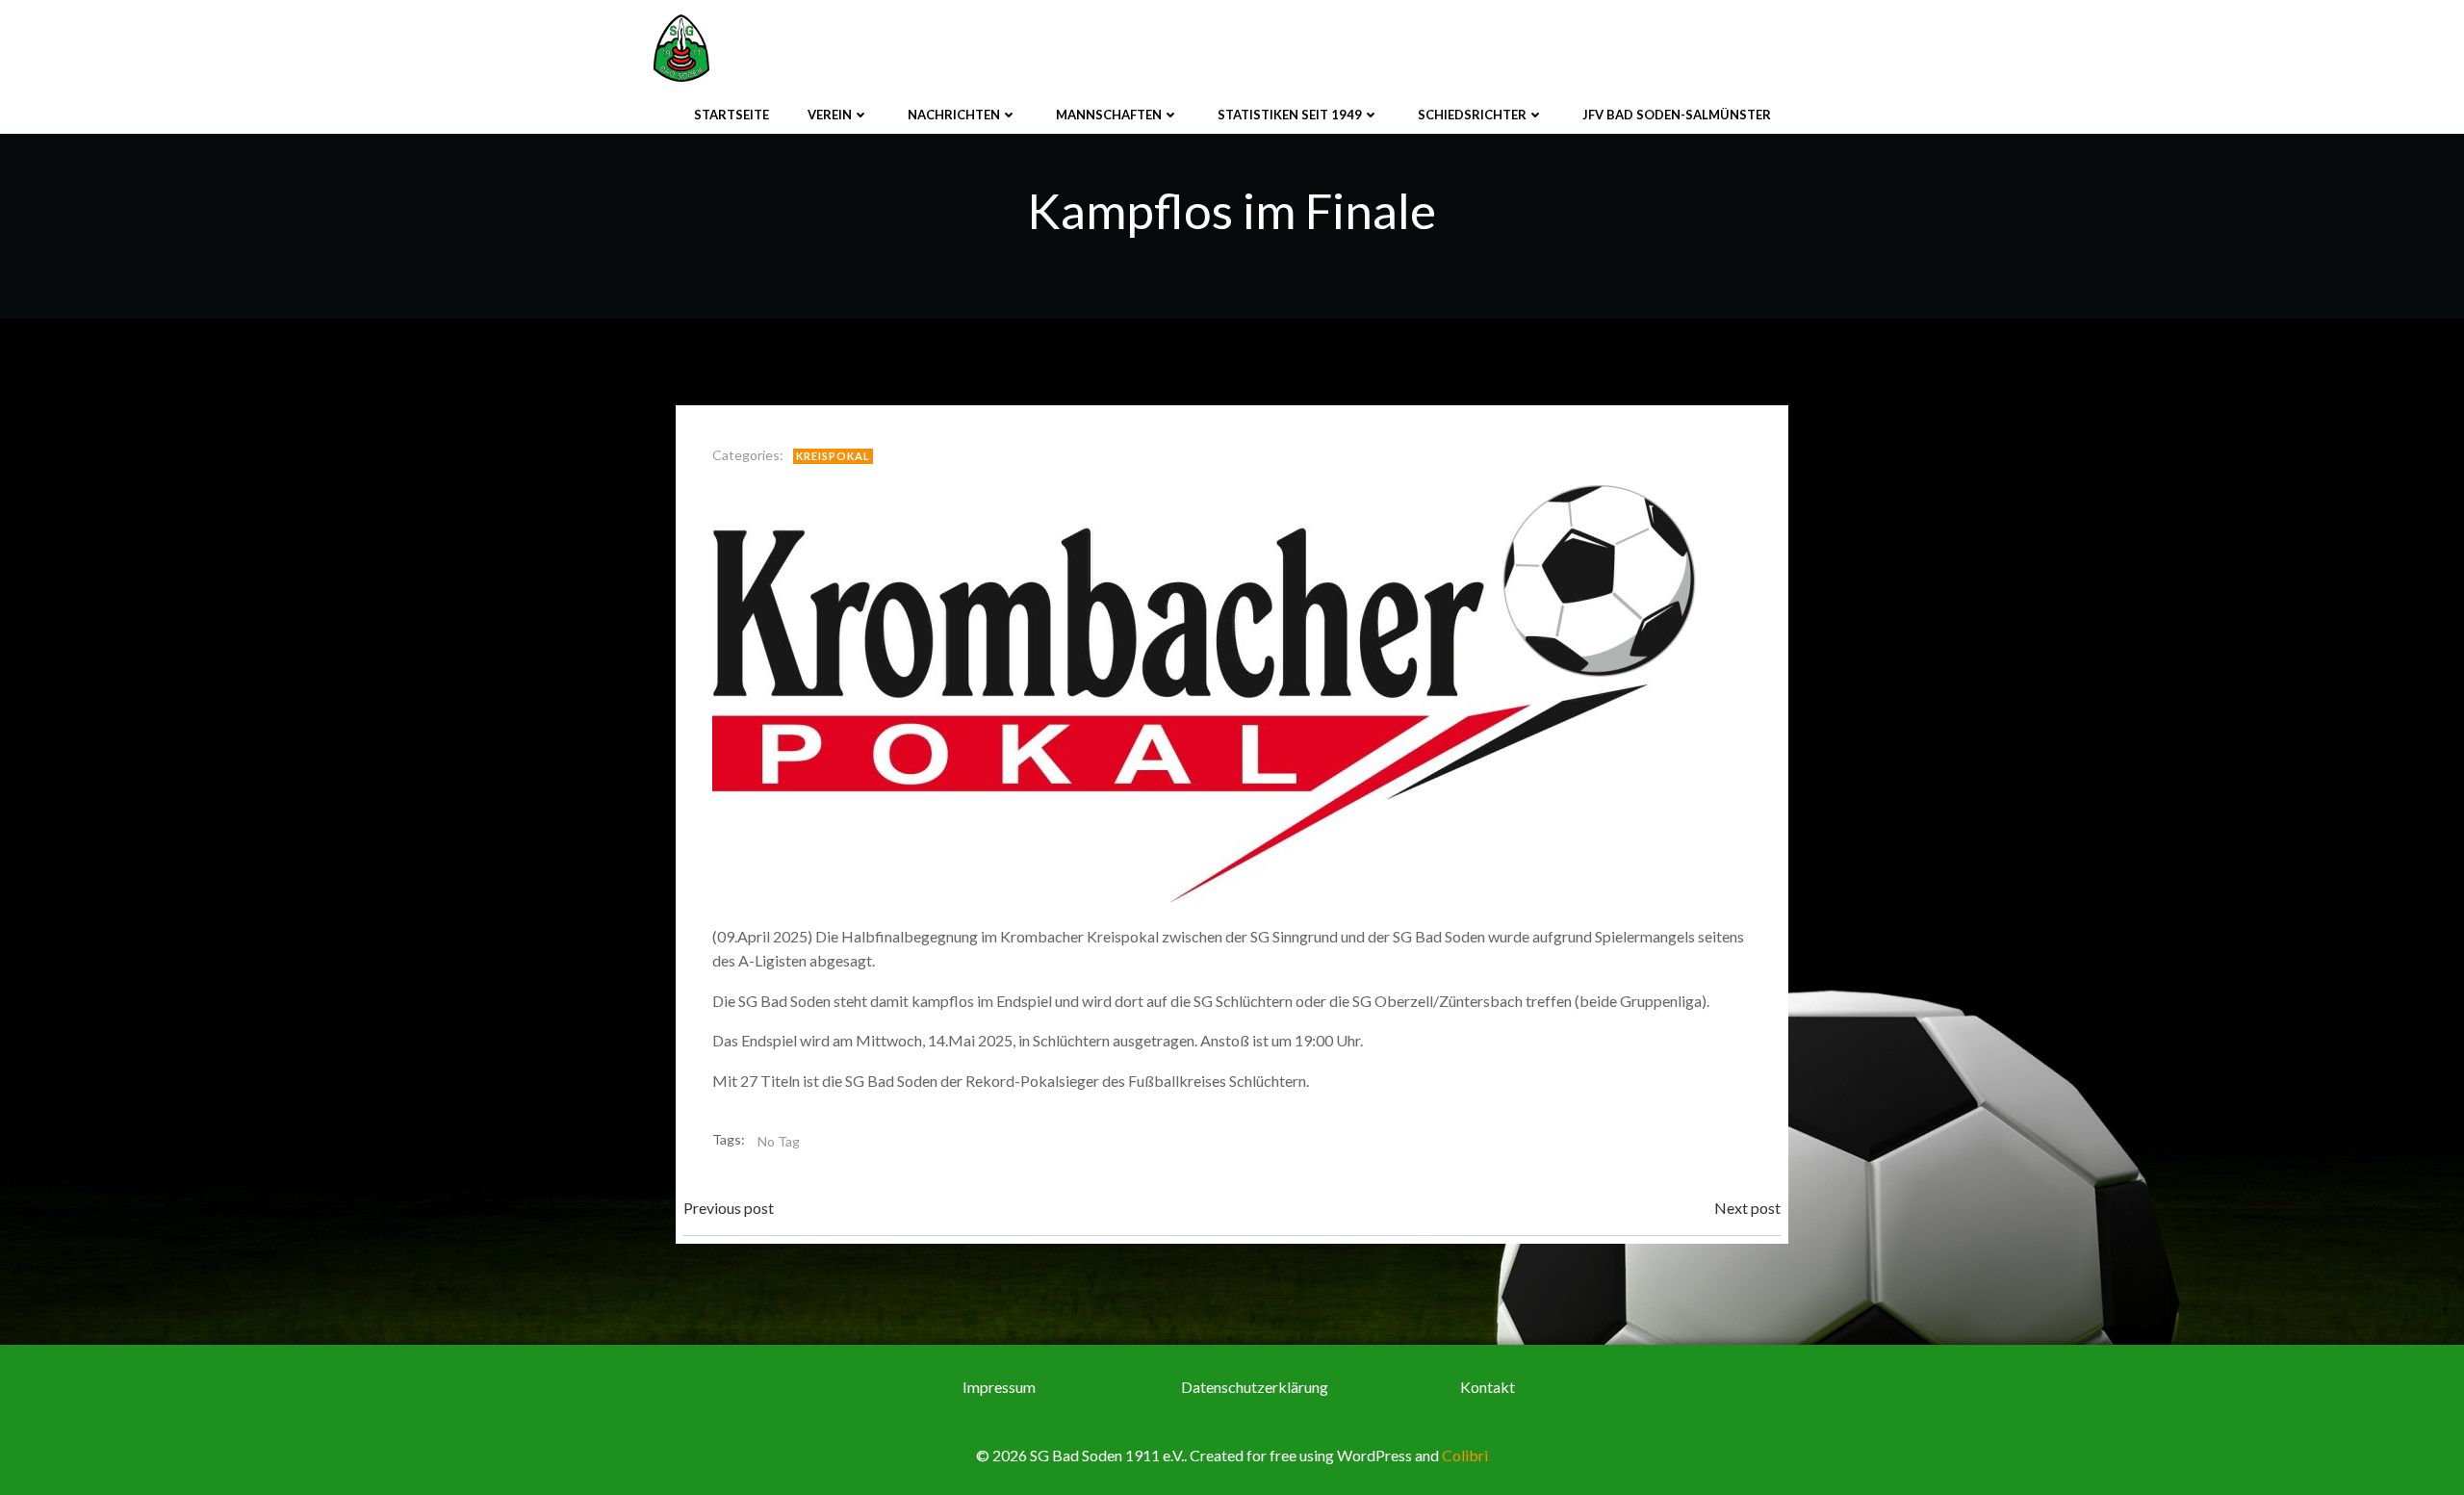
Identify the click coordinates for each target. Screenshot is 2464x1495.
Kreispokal (833, 456)
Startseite (731, 115)
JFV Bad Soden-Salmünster (1677, 115)
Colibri (1465, 1455)
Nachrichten (954, 115)
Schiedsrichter (1472, 115)
